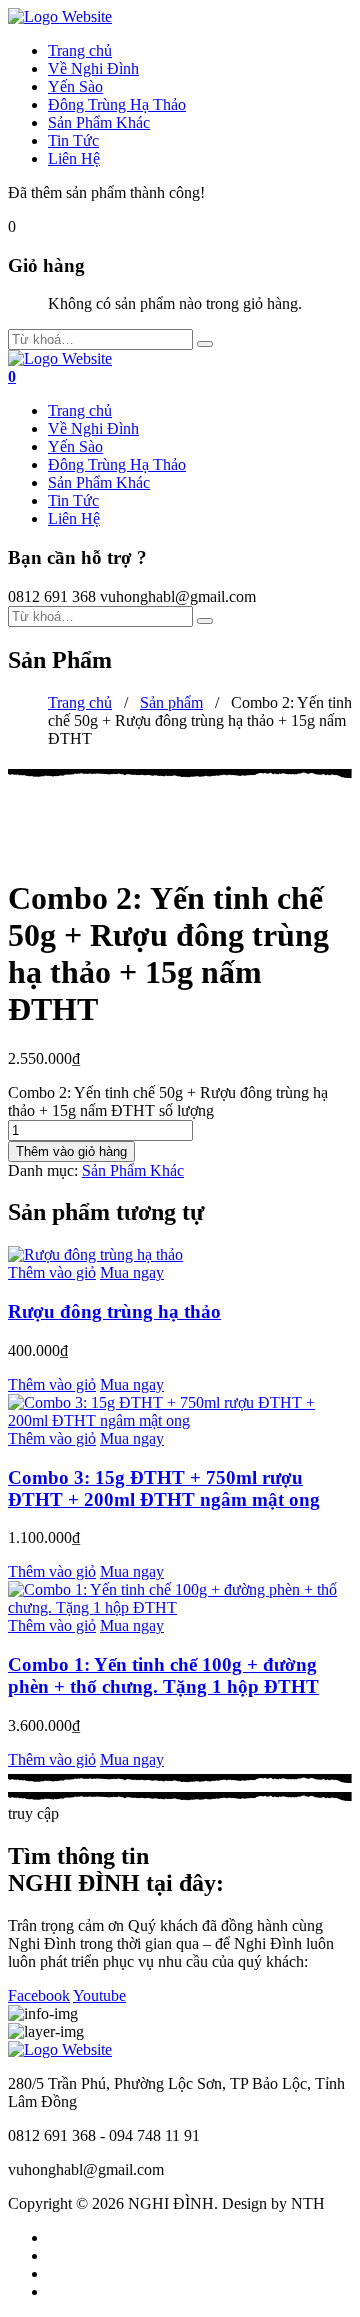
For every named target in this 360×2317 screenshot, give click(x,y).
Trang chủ (80, 50)
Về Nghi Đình (93, 68)
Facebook (39, 1995)
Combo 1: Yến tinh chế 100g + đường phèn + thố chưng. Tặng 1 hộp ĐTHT (163, 1675)
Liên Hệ (74, 158)
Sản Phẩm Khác (99, 122)
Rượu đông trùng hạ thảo (114, 1311)
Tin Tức (73, 140)
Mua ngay (132, 1272)
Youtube (99, 1995)
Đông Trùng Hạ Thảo (117, 104)
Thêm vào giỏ (52, 1272)
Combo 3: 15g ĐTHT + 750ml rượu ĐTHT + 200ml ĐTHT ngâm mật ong (164, 1488)
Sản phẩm (171, 702)
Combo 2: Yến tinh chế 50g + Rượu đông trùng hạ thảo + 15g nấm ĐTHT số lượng (168, 1101)
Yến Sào (75, 86)
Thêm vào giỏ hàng (71, 1151)
